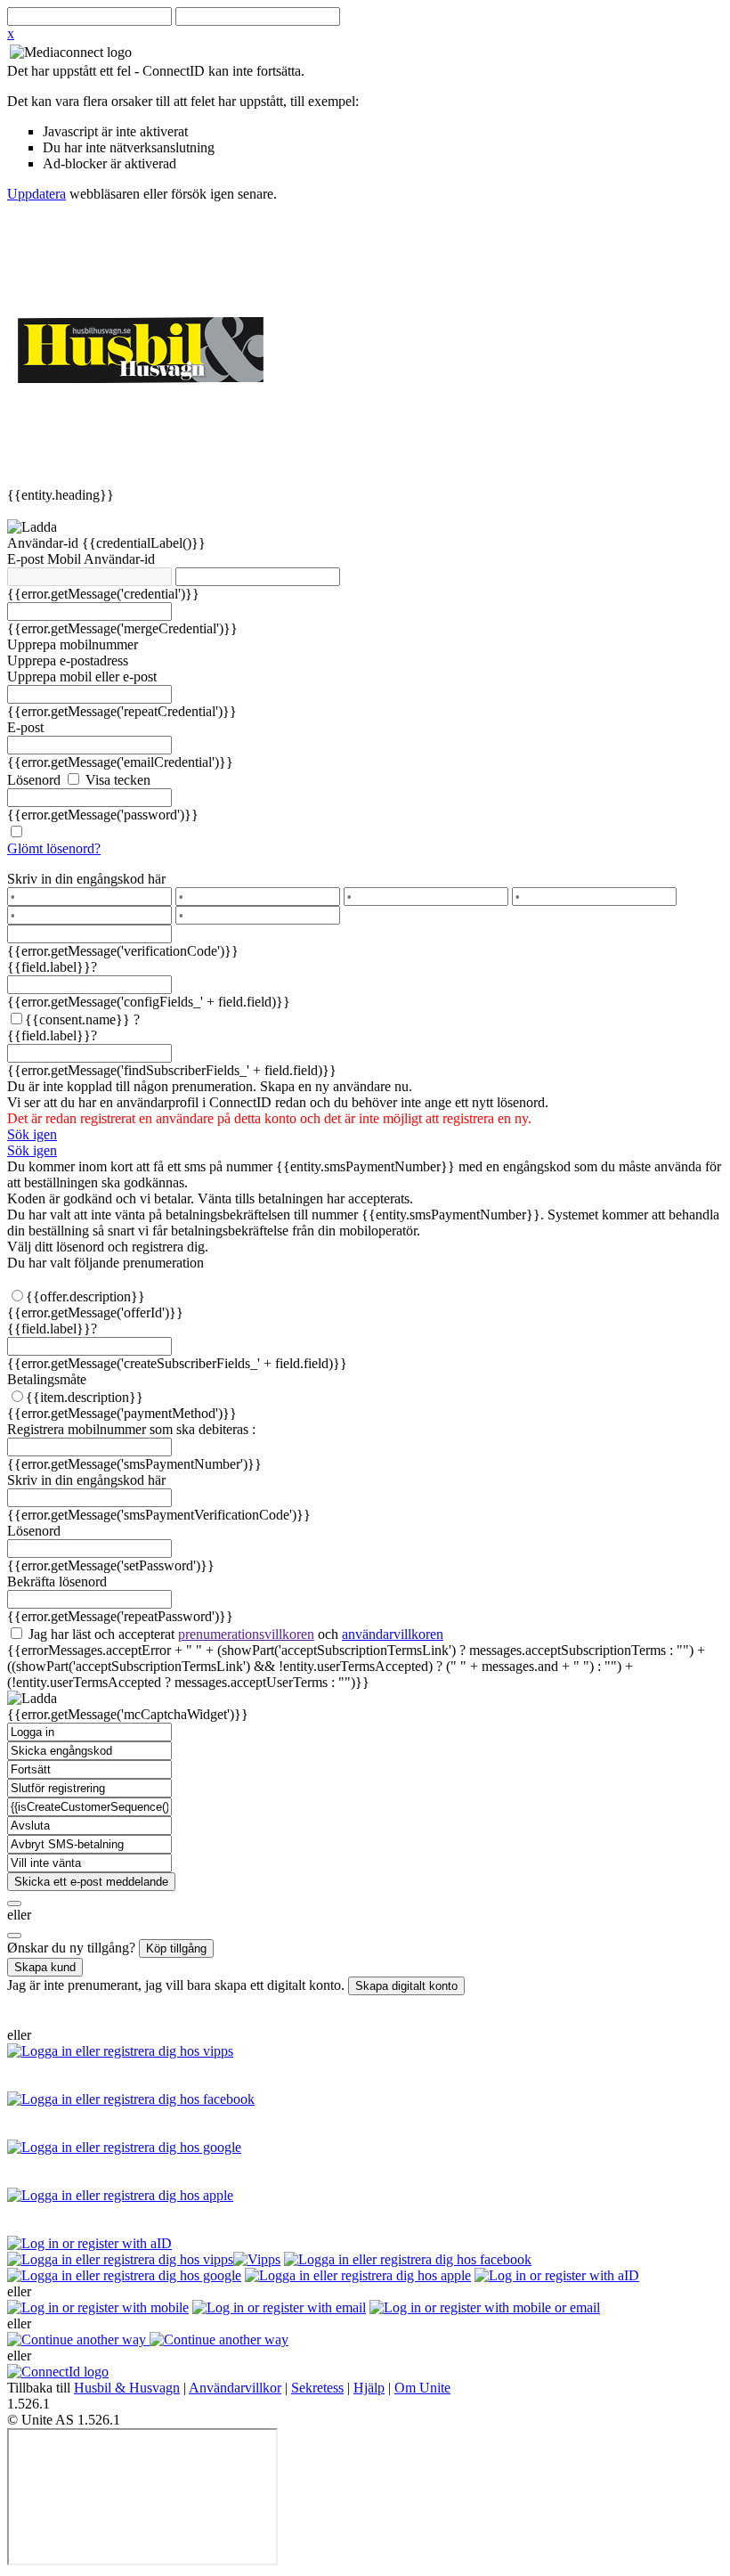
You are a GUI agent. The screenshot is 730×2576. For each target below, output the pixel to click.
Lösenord (34, 780)
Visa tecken (116, 780)
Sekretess (317, 2388)
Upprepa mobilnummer (73, 644)
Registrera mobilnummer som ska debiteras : (131, 1429)
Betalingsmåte (47, 1379)
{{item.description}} (85, 1397)
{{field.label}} (52, 967)
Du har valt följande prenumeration (105, 1263)
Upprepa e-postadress (68, 660)
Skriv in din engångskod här (86, 879)
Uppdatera (36, 194)
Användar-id (45, 543)
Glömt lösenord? (54, 848)
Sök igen (32, 1134)
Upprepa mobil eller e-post (82, 677)
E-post (27, 559)
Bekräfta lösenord (57, 1581)
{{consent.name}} (77, 1019)
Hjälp (369, 2388)
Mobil (65, 559)
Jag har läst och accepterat (234, 1634)
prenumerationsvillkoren (246, 1634)
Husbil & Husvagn (127, 2388)
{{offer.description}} (85, 1296)
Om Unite (422, 2388)
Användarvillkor (235, 2388)
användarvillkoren (393, 1634)
